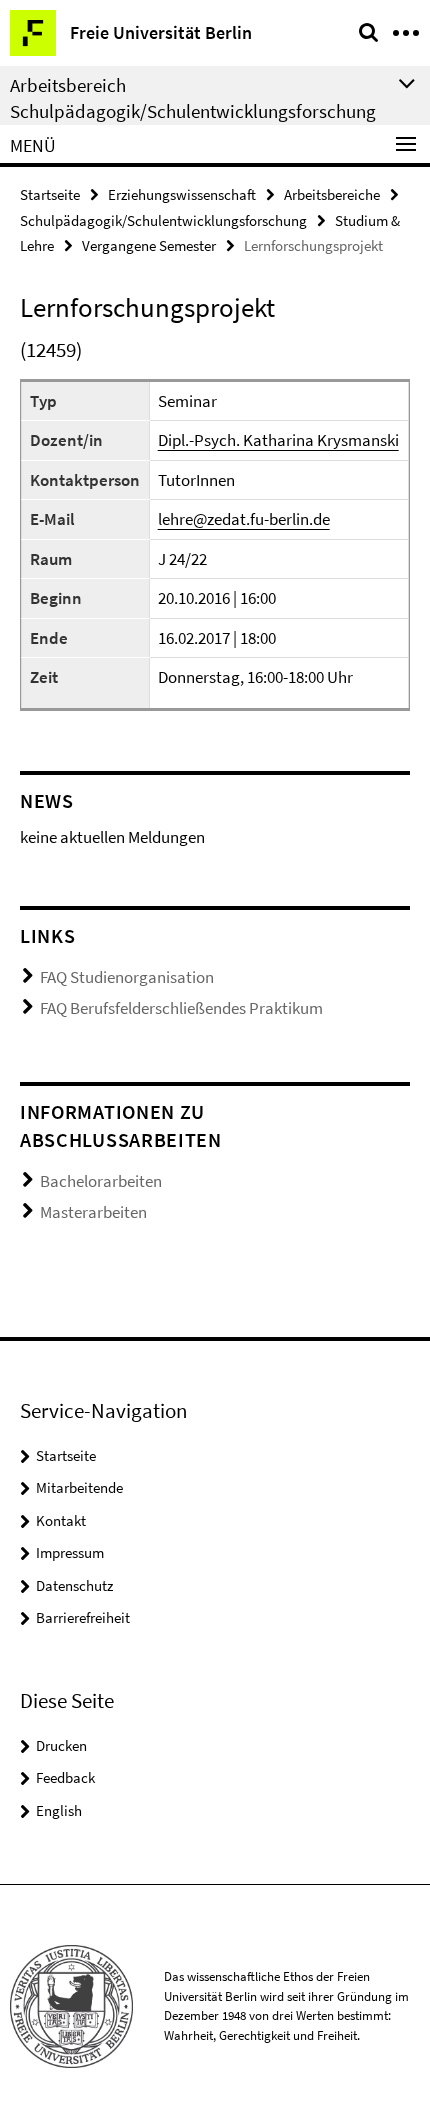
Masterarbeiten (93, 1212)
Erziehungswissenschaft (182, 194)
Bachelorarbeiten (101, 1181)
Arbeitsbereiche (332, 194)
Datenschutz (74, 1585)
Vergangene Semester (149, 245)
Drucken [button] (61, 1745)
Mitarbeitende (79, 1487)
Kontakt (61, 1520)
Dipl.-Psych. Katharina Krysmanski (278, 440)
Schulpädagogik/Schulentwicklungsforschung (163, 220)
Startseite (50, 194)
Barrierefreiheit (83, 1617)
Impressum (70, 1552)
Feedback (65, 1777)
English (59, 1810)
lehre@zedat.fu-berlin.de (244, 519)
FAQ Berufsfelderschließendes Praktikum (181, 1008)
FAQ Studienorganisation (127, 977)
